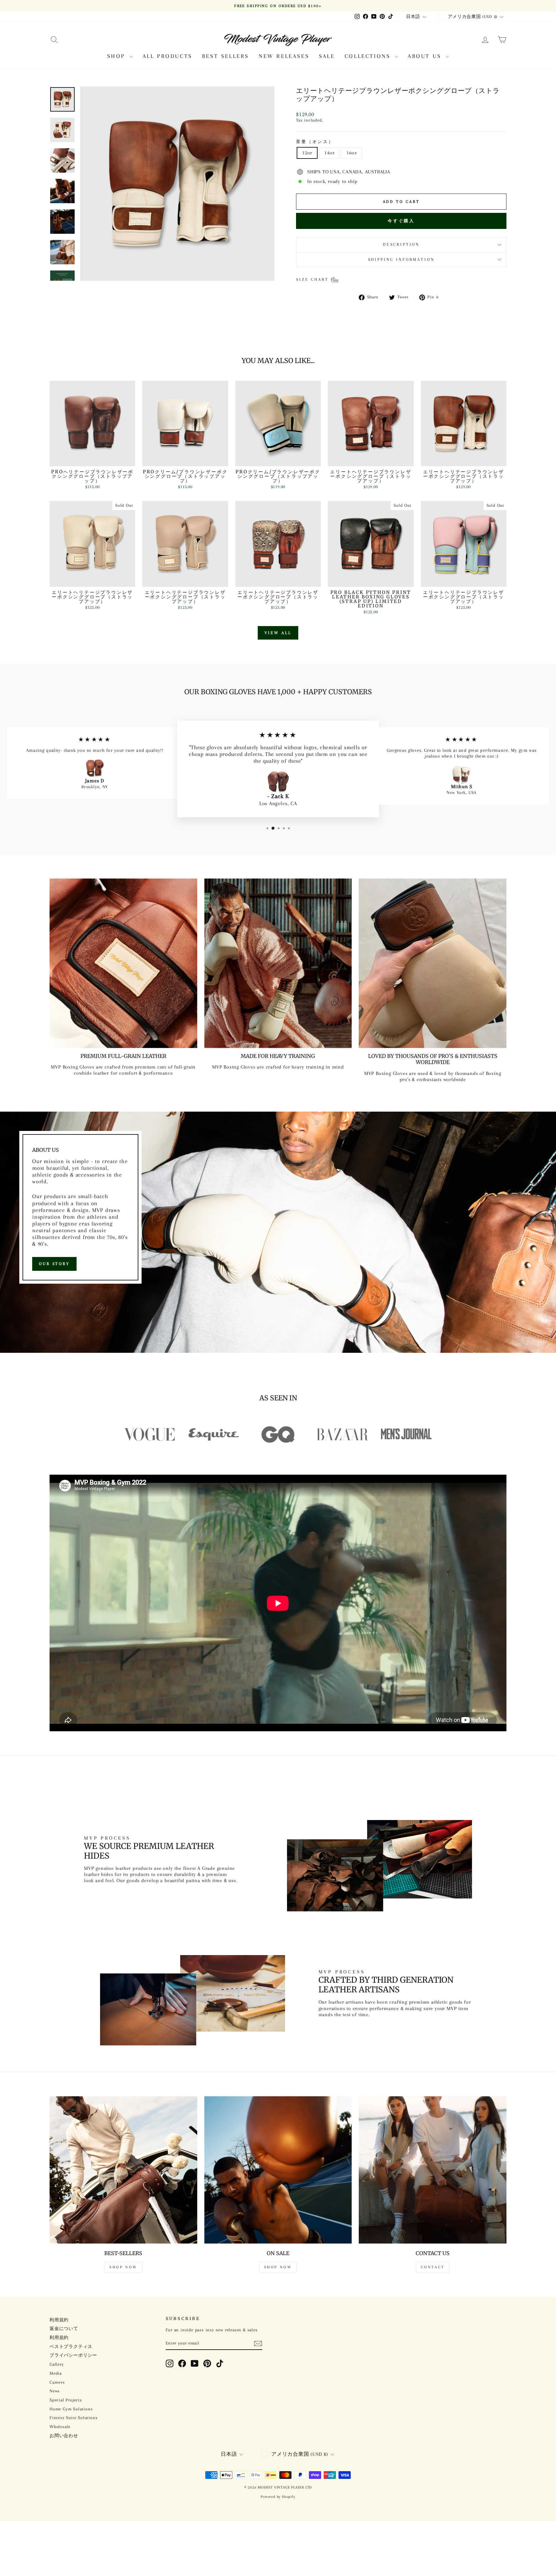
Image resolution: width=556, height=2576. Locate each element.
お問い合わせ (64, 2436)
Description (401, 244)
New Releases (284, 56)
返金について (64, 2329)
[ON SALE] (278, 2170)
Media (56, 2373)
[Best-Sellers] (123, 2170)
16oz (352, 153)
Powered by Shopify (278, 2497)
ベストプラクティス (71, 2347)
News (55, 2391)
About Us (426, 56)
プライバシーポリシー (73, 2355)
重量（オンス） (315, 142)
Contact (433, 2267)
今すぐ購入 (401, 221)
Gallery (57, 2364)
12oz (307, 153)
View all (278, 633)
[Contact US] (433, 2170)
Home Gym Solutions (71, 2409)
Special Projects (66, 2400)
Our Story (54, 1264)
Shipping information (401, 259)
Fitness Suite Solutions (74, 2418)
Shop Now (123, 2267)
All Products (167, 56)
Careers (57, 2382)
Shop (118, 56)
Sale (327, 56)
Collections (369, 56)
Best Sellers (226, 56)
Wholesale (60, 2427)
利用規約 (59, 2320)
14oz (329, 153)
